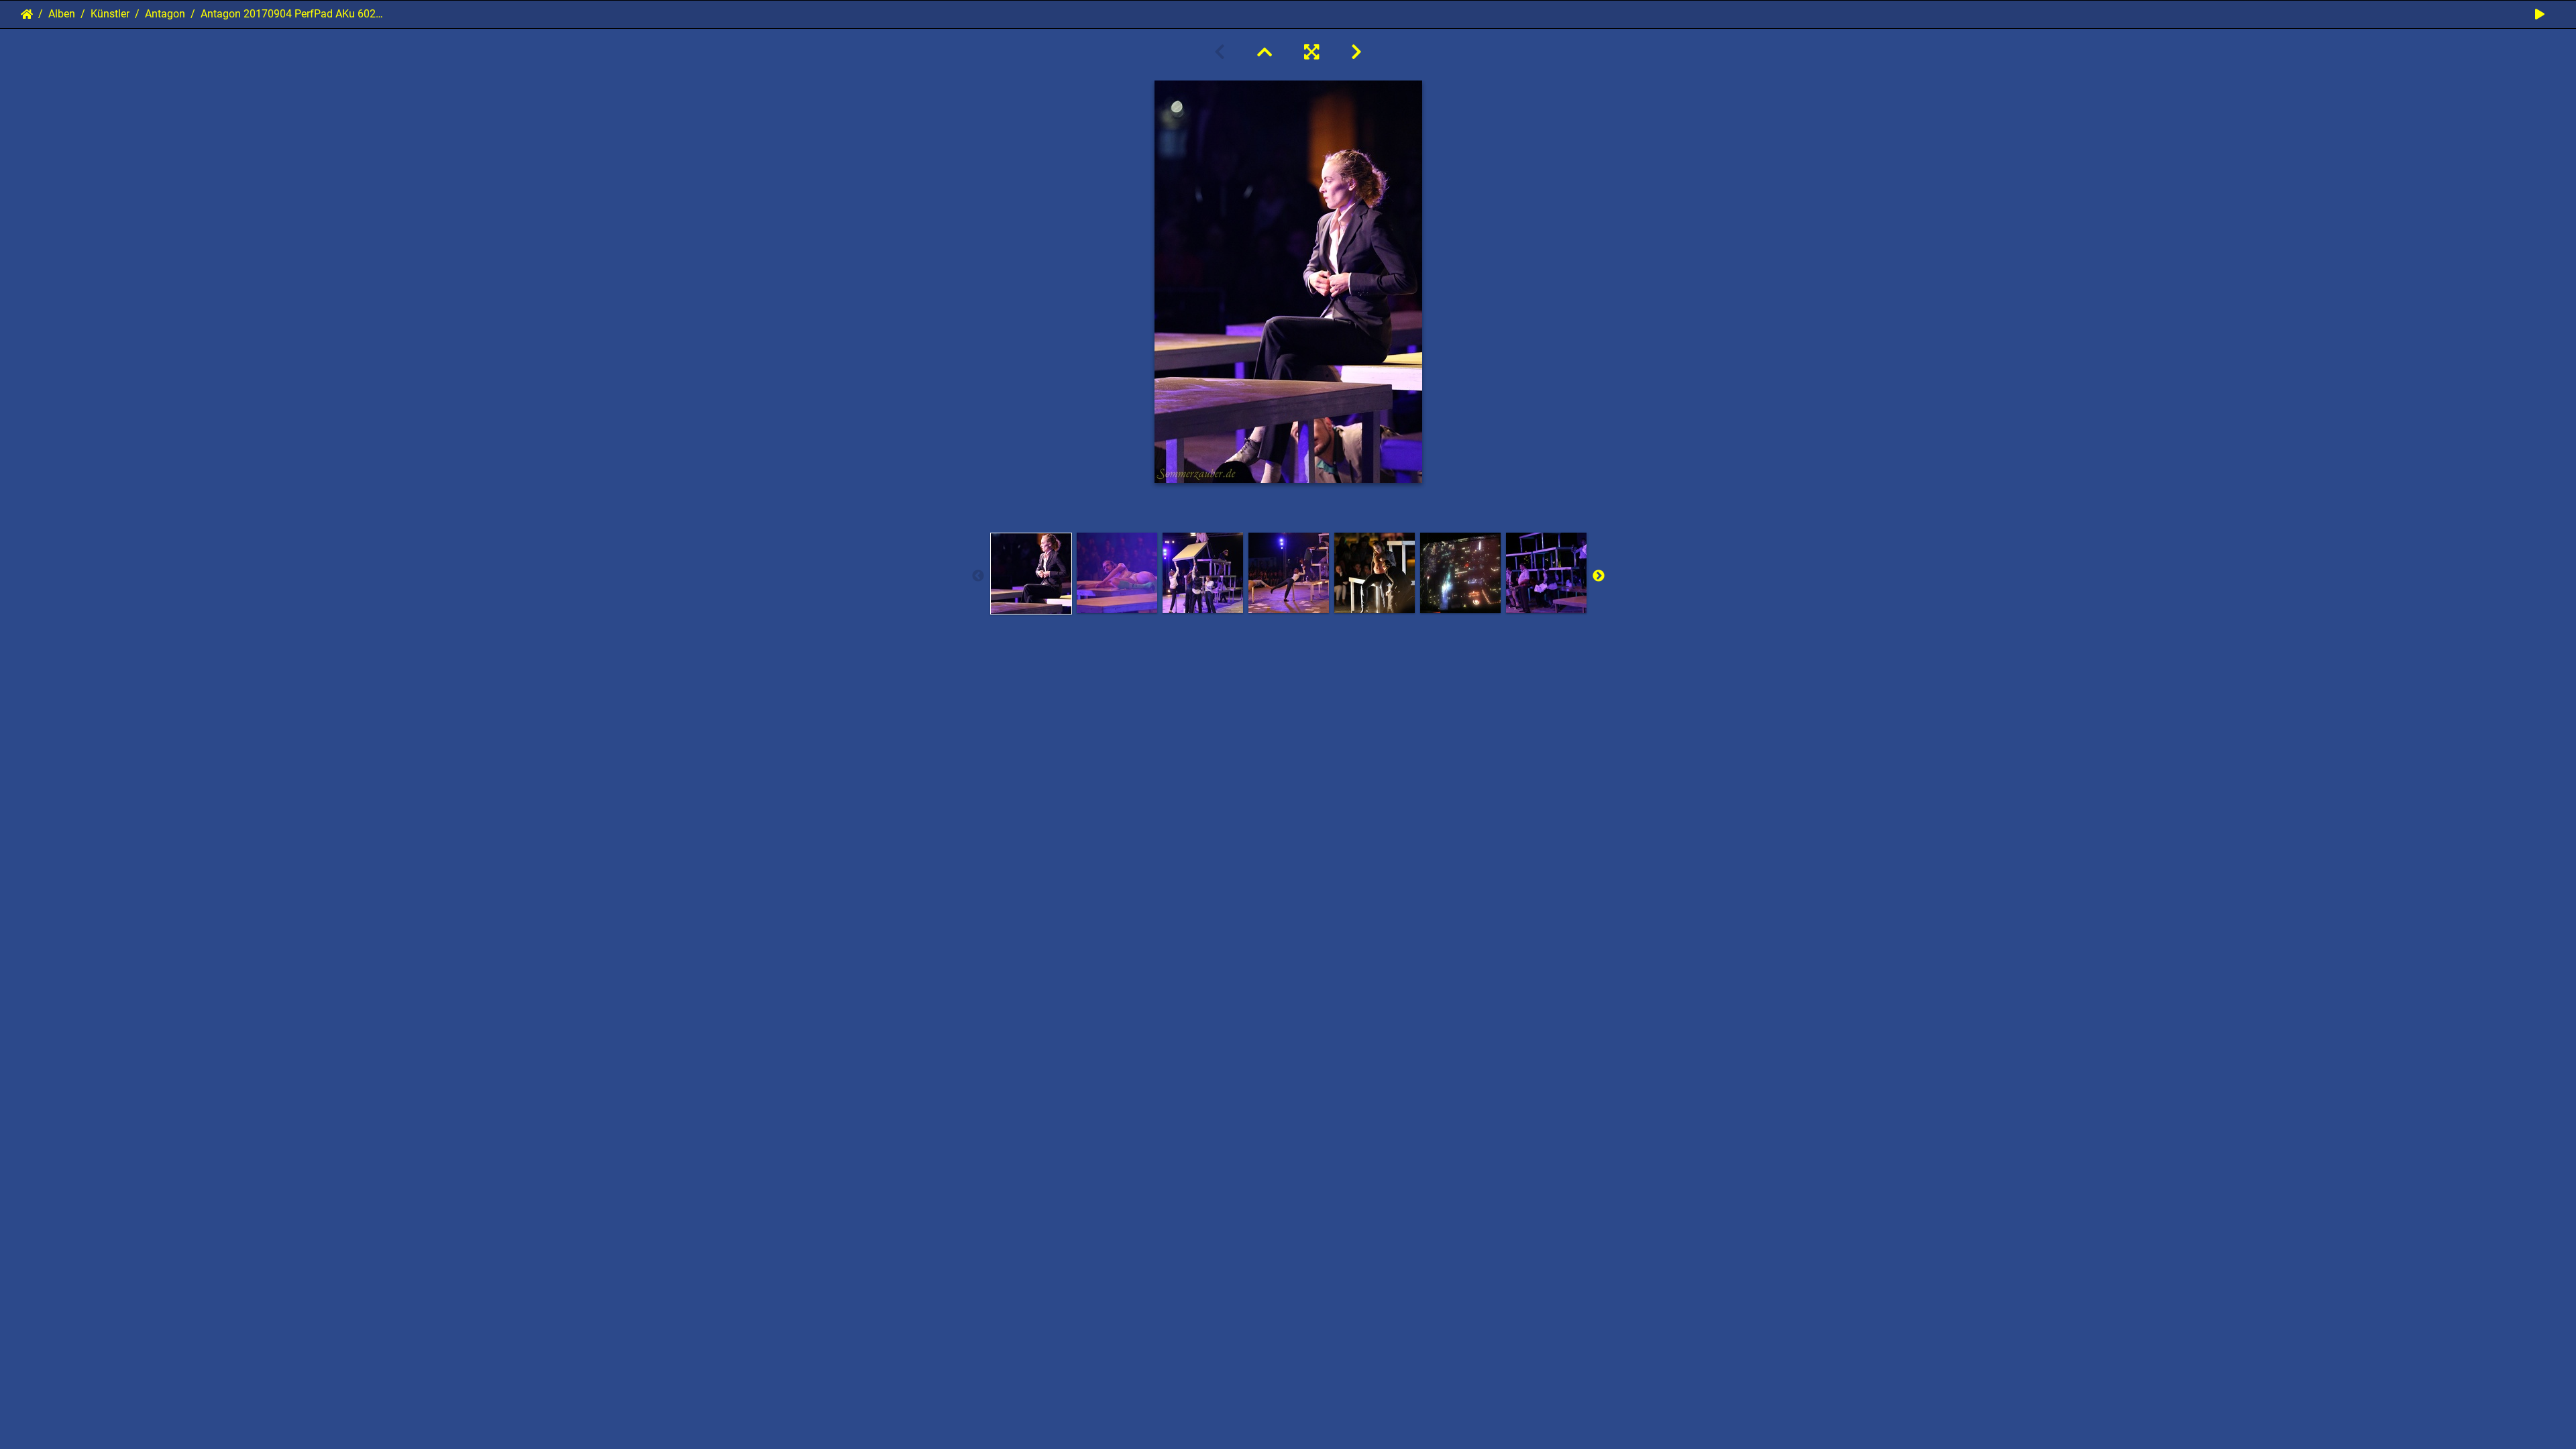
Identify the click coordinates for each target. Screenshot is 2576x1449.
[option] (1031, 574)
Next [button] (1599, 576)
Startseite (27, 14)
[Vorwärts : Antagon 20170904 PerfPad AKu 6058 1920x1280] (1356, 52)
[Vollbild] (1311, 52)
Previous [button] (978, 576)
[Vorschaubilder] (1265, 52)
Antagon (165, 14)
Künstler (110, 14)
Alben (62, 14)
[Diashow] (2540, 14)
